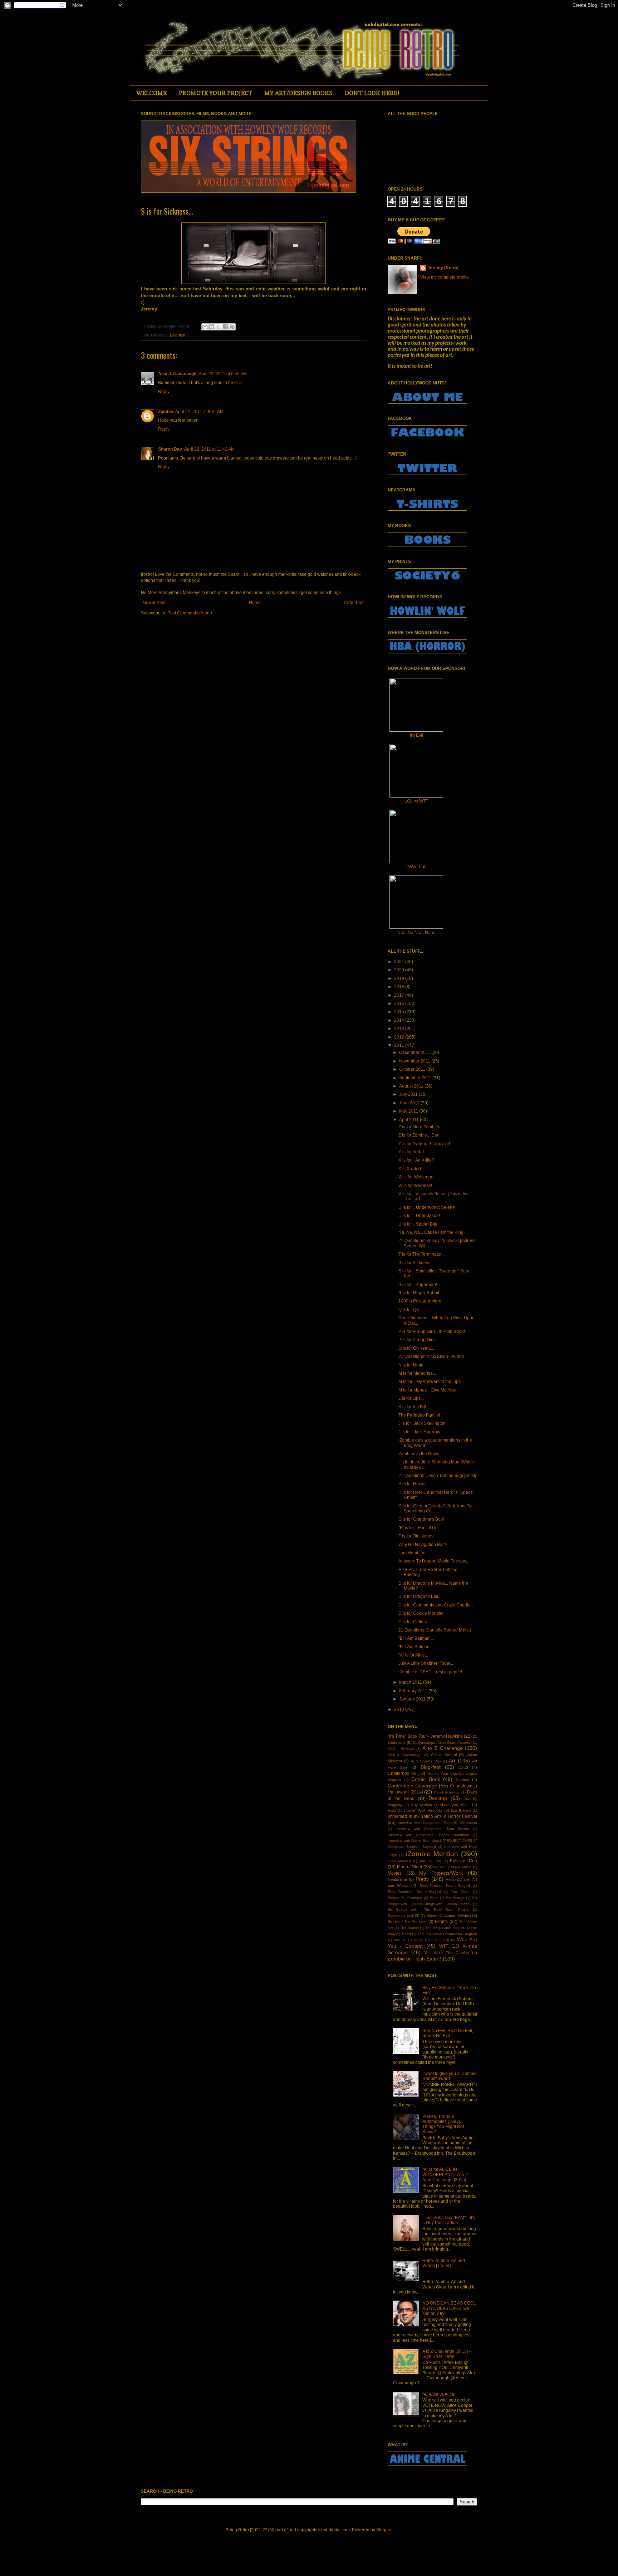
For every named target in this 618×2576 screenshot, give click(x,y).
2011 (400, 1045)
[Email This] (205, 327)
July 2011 (409, 1094)
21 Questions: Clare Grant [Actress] (442, 1743)
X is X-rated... (411, 1169)
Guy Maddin (421, 1805)
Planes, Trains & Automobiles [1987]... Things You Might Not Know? (443, 2124)
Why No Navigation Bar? (422, 1545)
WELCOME (151, 93)
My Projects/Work (441, 1873)
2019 (400, 978)
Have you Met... (455, 1805)
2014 (400, 1020)
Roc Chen (461, 1892)
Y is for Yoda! (411, 1152)
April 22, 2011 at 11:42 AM (209, 449)
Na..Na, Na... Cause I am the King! (431, 1232)
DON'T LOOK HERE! (372, 93)
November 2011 (415, 1061)
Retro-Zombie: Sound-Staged (445, 1886)
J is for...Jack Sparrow (419, 1432)
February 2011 (414, 1691)
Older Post (354, 603)
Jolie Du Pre (430, 1861)
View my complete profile (445, 277)
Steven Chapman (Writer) (449, 1915)
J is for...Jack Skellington (422, 1423)
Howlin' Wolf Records (423, 1810)
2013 (400, 1029)
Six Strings (455, 1898)
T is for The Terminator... (421, 1254)
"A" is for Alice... (413, 1655)
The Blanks (409, 1928)
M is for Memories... (417, 1373)
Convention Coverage (413, 1786)
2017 (400, 995)
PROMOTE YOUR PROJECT (215, 93)
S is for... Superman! (418, 1285)
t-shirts (441, 1922)
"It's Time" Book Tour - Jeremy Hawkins (425, 1736)
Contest (462, 1780)
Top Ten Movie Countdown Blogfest (447, 1934)
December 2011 (415, 1053)
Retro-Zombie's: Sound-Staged (414, 1892)
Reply (164, 392)
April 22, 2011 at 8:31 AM (199, 412)
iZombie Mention (432, 1854)
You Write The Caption (447, 1953)
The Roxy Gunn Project (445, 1928)
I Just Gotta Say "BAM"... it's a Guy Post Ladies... (449, 2220)
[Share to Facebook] (225, 327)
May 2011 (409, 1111)
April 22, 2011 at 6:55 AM (223, 374)
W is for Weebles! (415, 1186)
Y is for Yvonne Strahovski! (424, 1144)
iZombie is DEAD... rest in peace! (430, 1672)
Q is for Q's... (410, 1310)
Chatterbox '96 (402, 1773)
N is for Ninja (411, 1365)
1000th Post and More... (421, 1301)
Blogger (384, 2530)
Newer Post (154, 603)
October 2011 (413, 1069)
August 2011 (412, 1086)
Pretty (422, 1879)
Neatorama (397, 1879)
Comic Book (426, 1779)
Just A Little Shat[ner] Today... (426, 1663)
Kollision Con (463, 1861)
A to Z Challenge (443, 1748)
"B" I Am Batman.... (416, 1638)
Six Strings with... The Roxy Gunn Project (429, 1910)
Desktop (438, 1798)
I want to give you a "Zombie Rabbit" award (450, 2076)
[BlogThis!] (212, 327)
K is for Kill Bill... (414, 1407)
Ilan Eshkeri (461, 1810)
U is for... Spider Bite (418, 1224)
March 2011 (411, 1682)
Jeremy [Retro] (443, 268)
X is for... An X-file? (416, 1160)
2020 (400, 970)
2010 (400, 1709)
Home (255, 603)
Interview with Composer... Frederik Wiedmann (437, 1823)
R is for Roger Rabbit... (420, 1293)
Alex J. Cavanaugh (177, 374)
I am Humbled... (414, 1553)
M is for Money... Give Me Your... (429, 1390)
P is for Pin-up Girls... (419, 1340)
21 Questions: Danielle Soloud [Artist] (435, 1630)
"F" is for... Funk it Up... (420, 1528)
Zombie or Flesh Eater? (415, 1959)
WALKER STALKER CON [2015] (422, 1940)
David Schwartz (447, 1792)
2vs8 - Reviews (401, 1749)
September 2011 (416, 1078)
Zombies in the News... (420, 1454)
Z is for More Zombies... (421, 1127)
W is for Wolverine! (416, 1177)
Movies (395, 1873)
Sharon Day (170, 449)
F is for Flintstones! (416, 1536)
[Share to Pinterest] (232, 327)
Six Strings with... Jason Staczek (444, 1904)
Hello (392, 1810)
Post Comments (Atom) (190, 613)
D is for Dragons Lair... (420, 1596)
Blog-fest (178, 335)
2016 (400, 1004)
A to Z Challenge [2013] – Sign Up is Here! (447, 2354)
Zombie (166, 412)
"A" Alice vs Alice (438, 2394)
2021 (400, 962)
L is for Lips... (411, 1398)
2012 (400, 1037)
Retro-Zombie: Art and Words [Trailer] (444, 2263)
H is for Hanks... (414, 1484)
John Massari (399, 1861)
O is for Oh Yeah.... (416, 1348)
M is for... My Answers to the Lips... (431, 1382)
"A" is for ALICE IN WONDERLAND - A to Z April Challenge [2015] (445, 2175)
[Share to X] (219, 327)
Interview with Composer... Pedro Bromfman (428, 1835)
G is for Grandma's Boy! (421, 1519)
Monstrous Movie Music (452, 1867)
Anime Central (444, 1755)
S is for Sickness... (416, 1263)
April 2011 (409, 1120)
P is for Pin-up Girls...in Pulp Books (432, 1331)
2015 (400, 1012)
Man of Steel (409, 1867)
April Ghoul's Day (426, 1761)
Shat (434, 1898)
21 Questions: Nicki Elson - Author (431, 1356)
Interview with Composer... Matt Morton (432, 1829)
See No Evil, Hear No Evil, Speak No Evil (448, 2033)
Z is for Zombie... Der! (419, 1135)
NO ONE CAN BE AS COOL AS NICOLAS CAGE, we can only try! (449, 2308)
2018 (400, 987)
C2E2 (463, 1767)
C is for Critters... (414, 1622)
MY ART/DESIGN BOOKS (298, 93)
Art (452, 1761)
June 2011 (410, 1103)
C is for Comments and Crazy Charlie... (436, 1605)
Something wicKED (404, 1916)
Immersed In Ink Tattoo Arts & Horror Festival (432, 1816)
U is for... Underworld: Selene (427, 1207)
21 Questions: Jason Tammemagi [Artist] (437, 1476)
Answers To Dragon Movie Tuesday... (434, 1561)
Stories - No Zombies (407, 1922)
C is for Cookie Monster (421, 1613)
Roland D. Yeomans (405, 1898)
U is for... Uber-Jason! (419, 1216)
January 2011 (413, 1699)
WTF (444, 1946)
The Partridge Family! (419, 1415)
